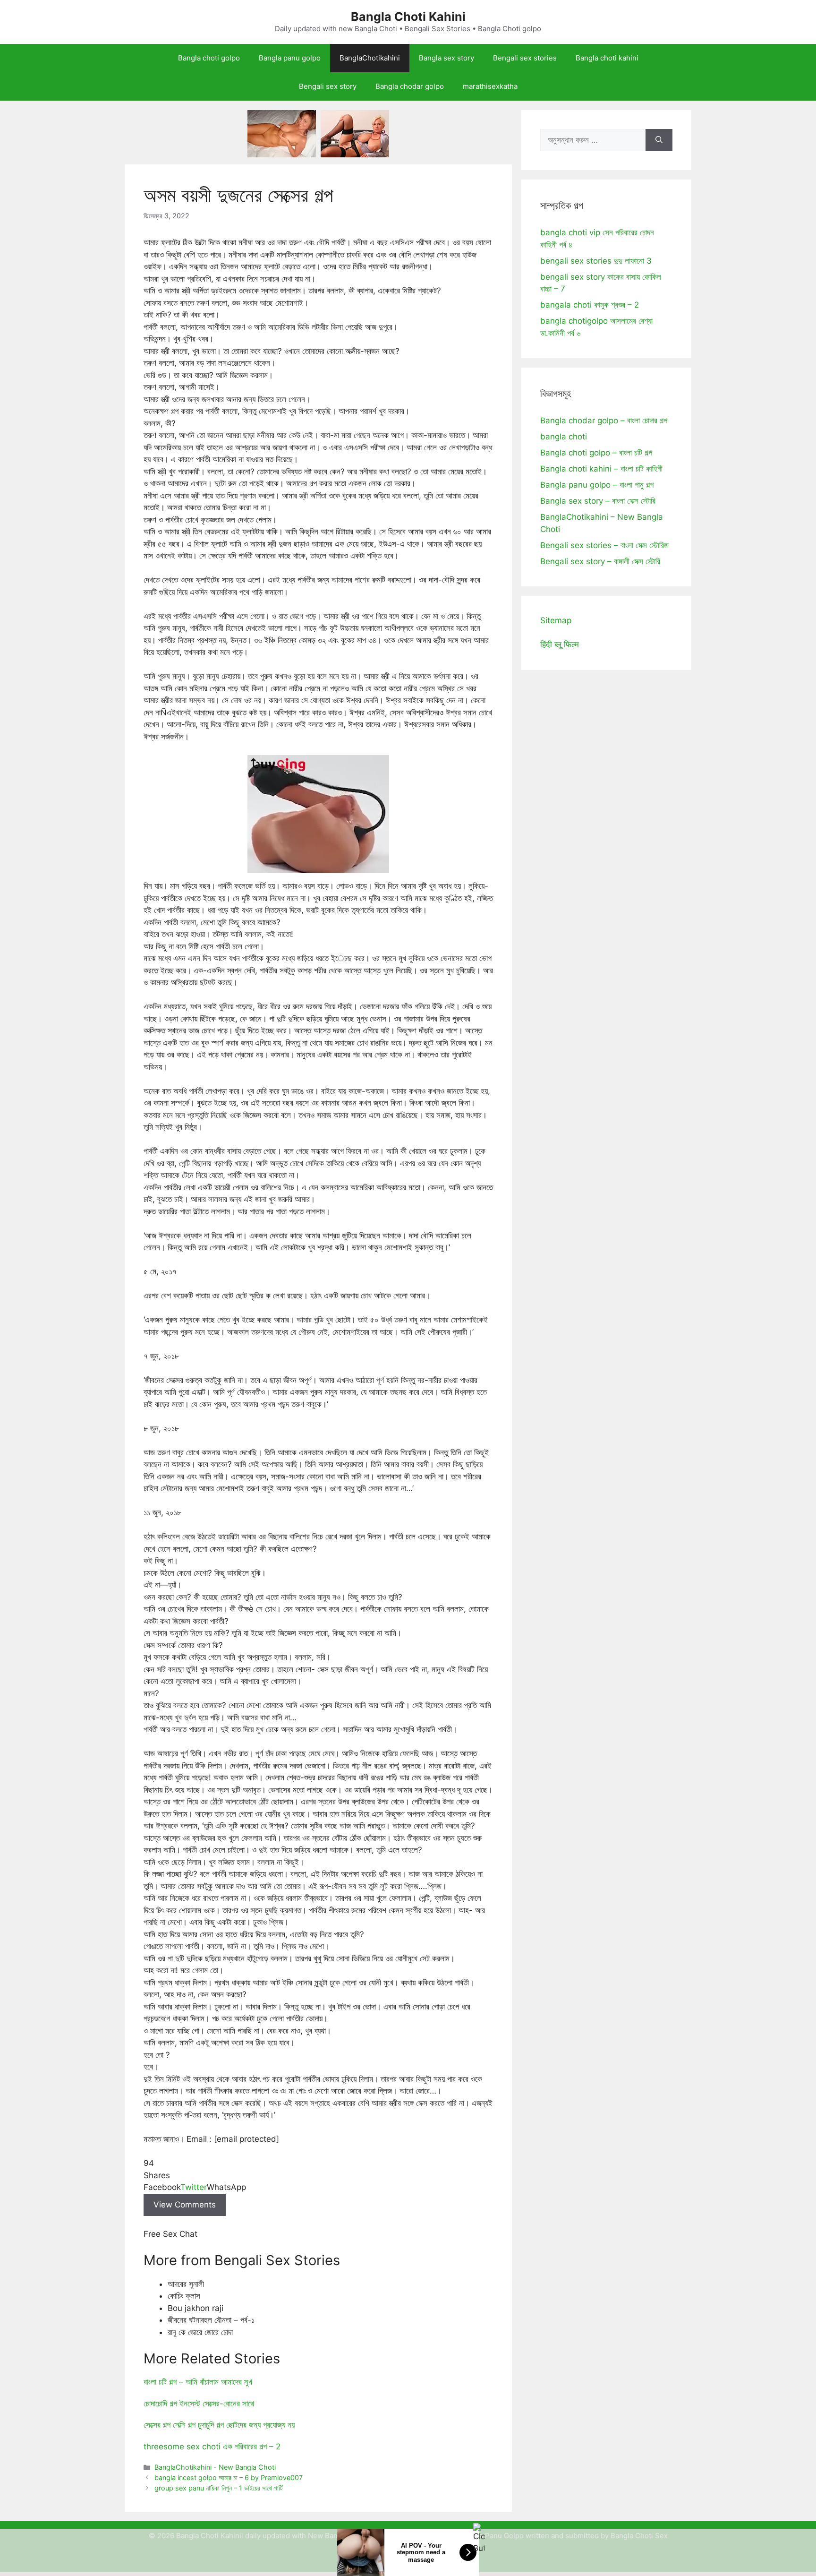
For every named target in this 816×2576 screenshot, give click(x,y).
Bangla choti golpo (209, 58)
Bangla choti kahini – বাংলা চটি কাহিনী (601, 469)
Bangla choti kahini (607, 58)
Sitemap (556, 620)
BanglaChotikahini (370, 58)
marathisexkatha (490, 86)
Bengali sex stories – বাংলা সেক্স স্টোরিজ (604, 545)
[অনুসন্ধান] (659, 140)
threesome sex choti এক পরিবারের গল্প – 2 (212, 2447)
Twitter (194, 2187)
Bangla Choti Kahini (408, 17)
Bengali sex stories (525, 58)
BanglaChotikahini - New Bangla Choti (215, 2467)
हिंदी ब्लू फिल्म (560, 644)
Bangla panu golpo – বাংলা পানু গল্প (597, 485)
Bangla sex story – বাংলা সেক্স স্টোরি (598, 501)
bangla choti (564, 437)
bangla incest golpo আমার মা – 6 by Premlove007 (229, 2477)
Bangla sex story (446, 58)
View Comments (185, 2205)
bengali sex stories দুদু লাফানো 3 (596, 261)
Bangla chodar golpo (410, 86)
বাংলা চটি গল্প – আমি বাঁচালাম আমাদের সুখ (198, 2382)
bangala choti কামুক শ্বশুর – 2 (590, 305)
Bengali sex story (328, 86)
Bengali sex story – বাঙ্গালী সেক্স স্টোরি (600, 561)
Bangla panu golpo (290, 58)
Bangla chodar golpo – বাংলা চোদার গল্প (604, 421)
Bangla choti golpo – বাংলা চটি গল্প (596, 453)
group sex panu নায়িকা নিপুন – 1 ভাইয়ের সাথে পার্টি (219, 2488)
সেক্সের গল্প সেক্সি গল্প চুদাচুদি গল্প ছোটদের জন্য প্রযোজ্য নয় (219, 2425)
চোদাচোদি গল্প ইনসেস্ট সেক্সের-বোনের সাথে (199, 2404)
